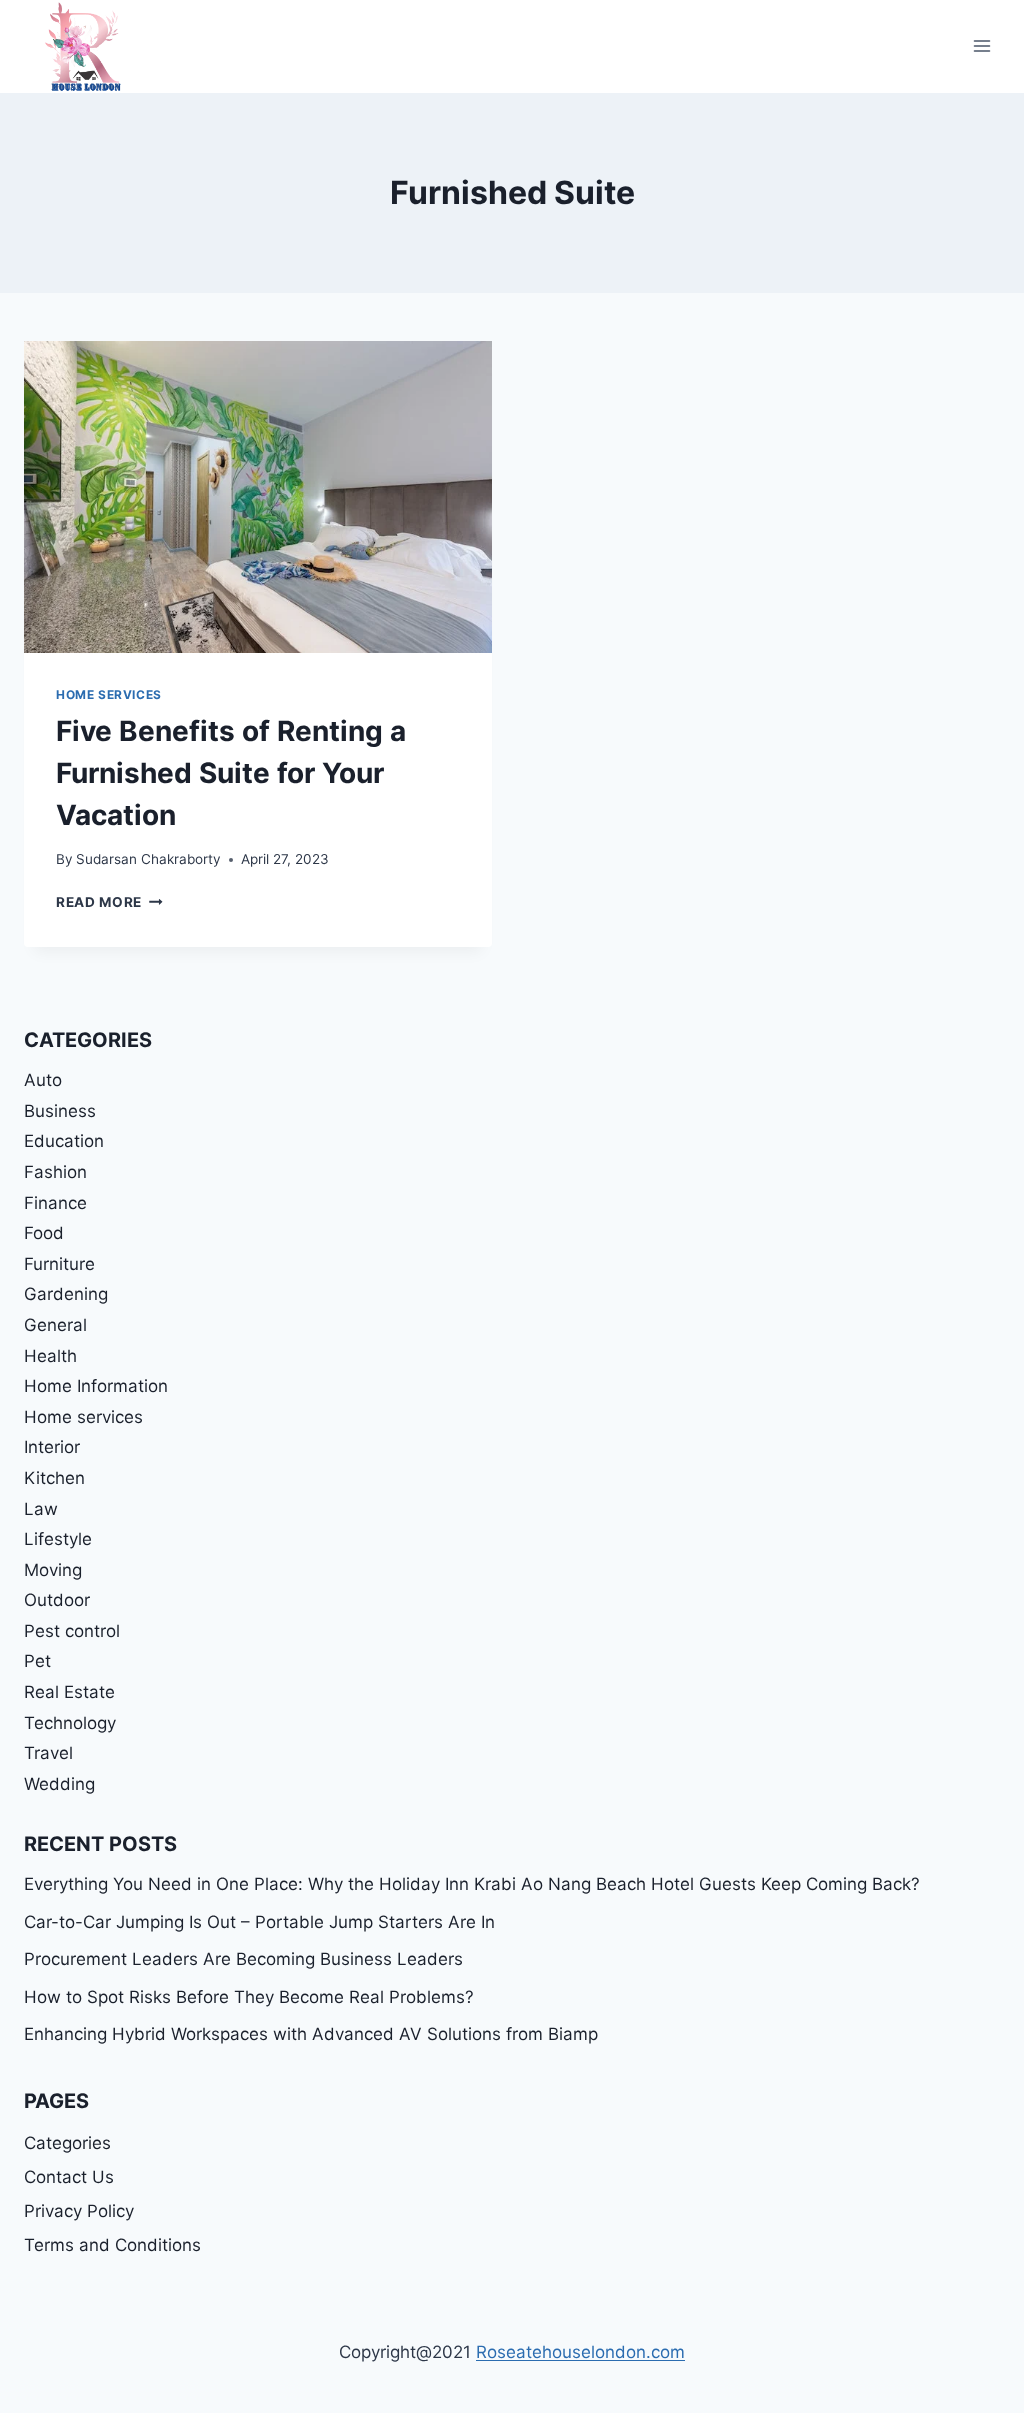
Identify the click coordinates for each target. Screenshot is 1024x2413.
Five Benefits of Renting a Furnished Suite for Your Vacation (231, 773)
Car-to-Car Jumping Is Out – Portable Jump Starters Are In (259, 1922)
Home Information (96, 1386)
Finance (55, 1203)
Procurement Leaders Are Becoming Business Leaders (243, 1959)
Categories (67, 2143)
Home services (109, 694)
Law (41, 1509)
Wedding (59, 1784)
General (55, 1325)
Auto (43, 1080)
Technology (70, 1723)
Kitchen (54, 1478)
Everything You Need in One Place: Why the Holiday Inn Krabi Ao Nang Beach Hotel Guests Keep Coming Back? (472, 1884)
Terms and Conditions (112, 2245)
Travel (48, 1753)
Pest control (72, 1631)
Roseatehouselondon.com (580, 2352)
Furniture (59, 1264)
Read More (109, 902)
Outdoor (57, 1600)
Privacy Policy (79, 2211)
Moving (53, 1570)
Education (64, 1141)
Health (50, 1356)
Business (60, 1111)
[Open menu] (981, 46)
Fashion (55, 1172)
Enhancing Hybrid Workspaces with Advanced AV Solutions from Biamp (311, 2034)
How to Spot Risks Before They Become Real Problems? (249, 1997)
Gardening (66, 1294)
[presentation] (258, 497)
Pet (37, 1661)
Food (44, 1233)
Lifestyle (58, 1539)
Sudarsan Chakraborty (148, 859)
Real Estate (69, 1692)
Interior (52, 1447)
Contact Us (69, 2177)
